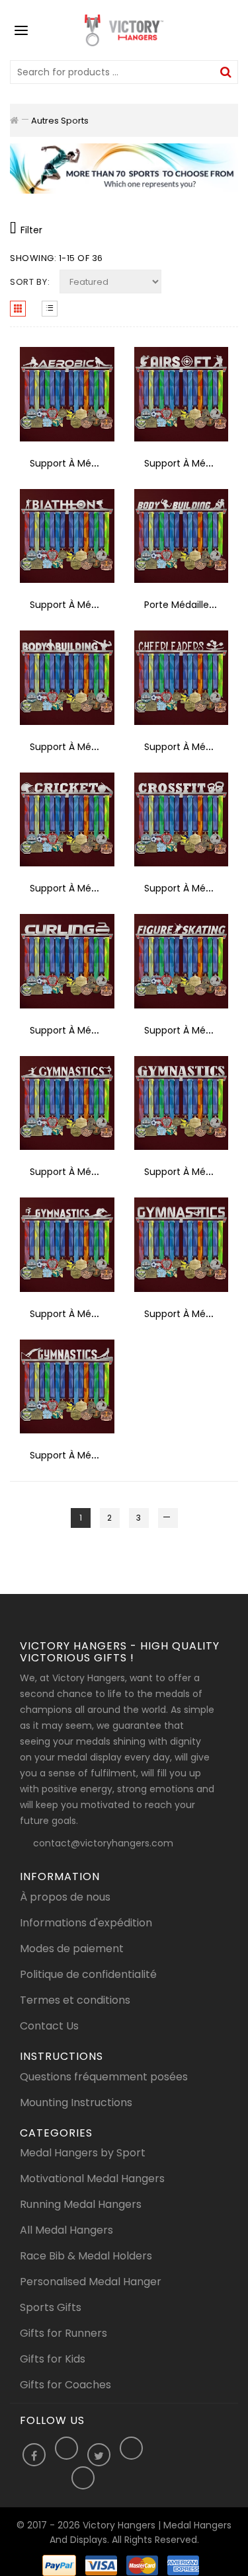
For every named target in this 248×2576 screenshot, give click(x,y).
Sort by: (30, 282)
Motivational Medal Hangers (92, 2178)
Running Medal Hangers (81, 2204)
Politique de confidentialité (88, 1974)
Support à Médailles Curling (92, 1030)
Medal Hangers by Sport (83, 2153)
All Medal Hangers (66, 2230)
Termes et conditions (75, 2000)
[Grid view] (18, 309)
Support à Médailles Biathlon (95, 605)
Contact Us (49, 2026)
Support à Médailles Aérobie (94, 463)
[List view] (50, 309)
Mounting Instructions (76, 2102)
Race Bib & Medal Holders (86, 2256)
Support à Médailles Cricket (93, 888)
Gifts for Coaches (65, 2385)
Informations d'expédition (86, 1923)
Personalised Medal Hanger (91, 2282)
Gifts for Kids (53, 2359)
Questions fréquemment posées (104, 2077)
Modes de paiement (72, 1949)
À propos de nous (65, 1897)
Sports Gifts (51, 2307)
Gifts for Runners (63, 2333)
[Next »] (168, 1518)
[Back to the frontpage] (14, 120)
